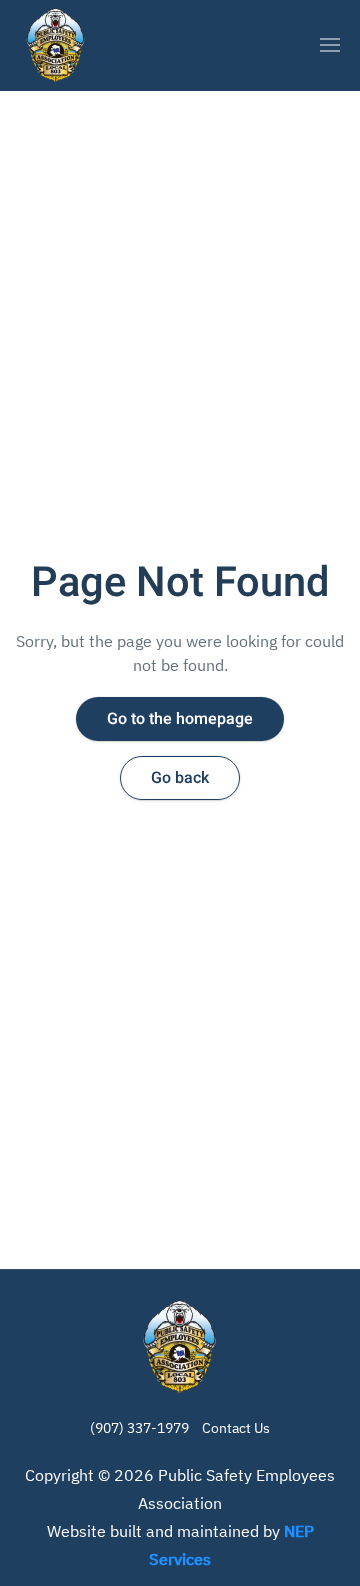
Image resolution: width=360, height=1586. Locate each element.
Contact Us (236, 1428)
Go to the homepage (180, 719)
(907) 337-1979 (139, 1428)
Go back (180, 778)
